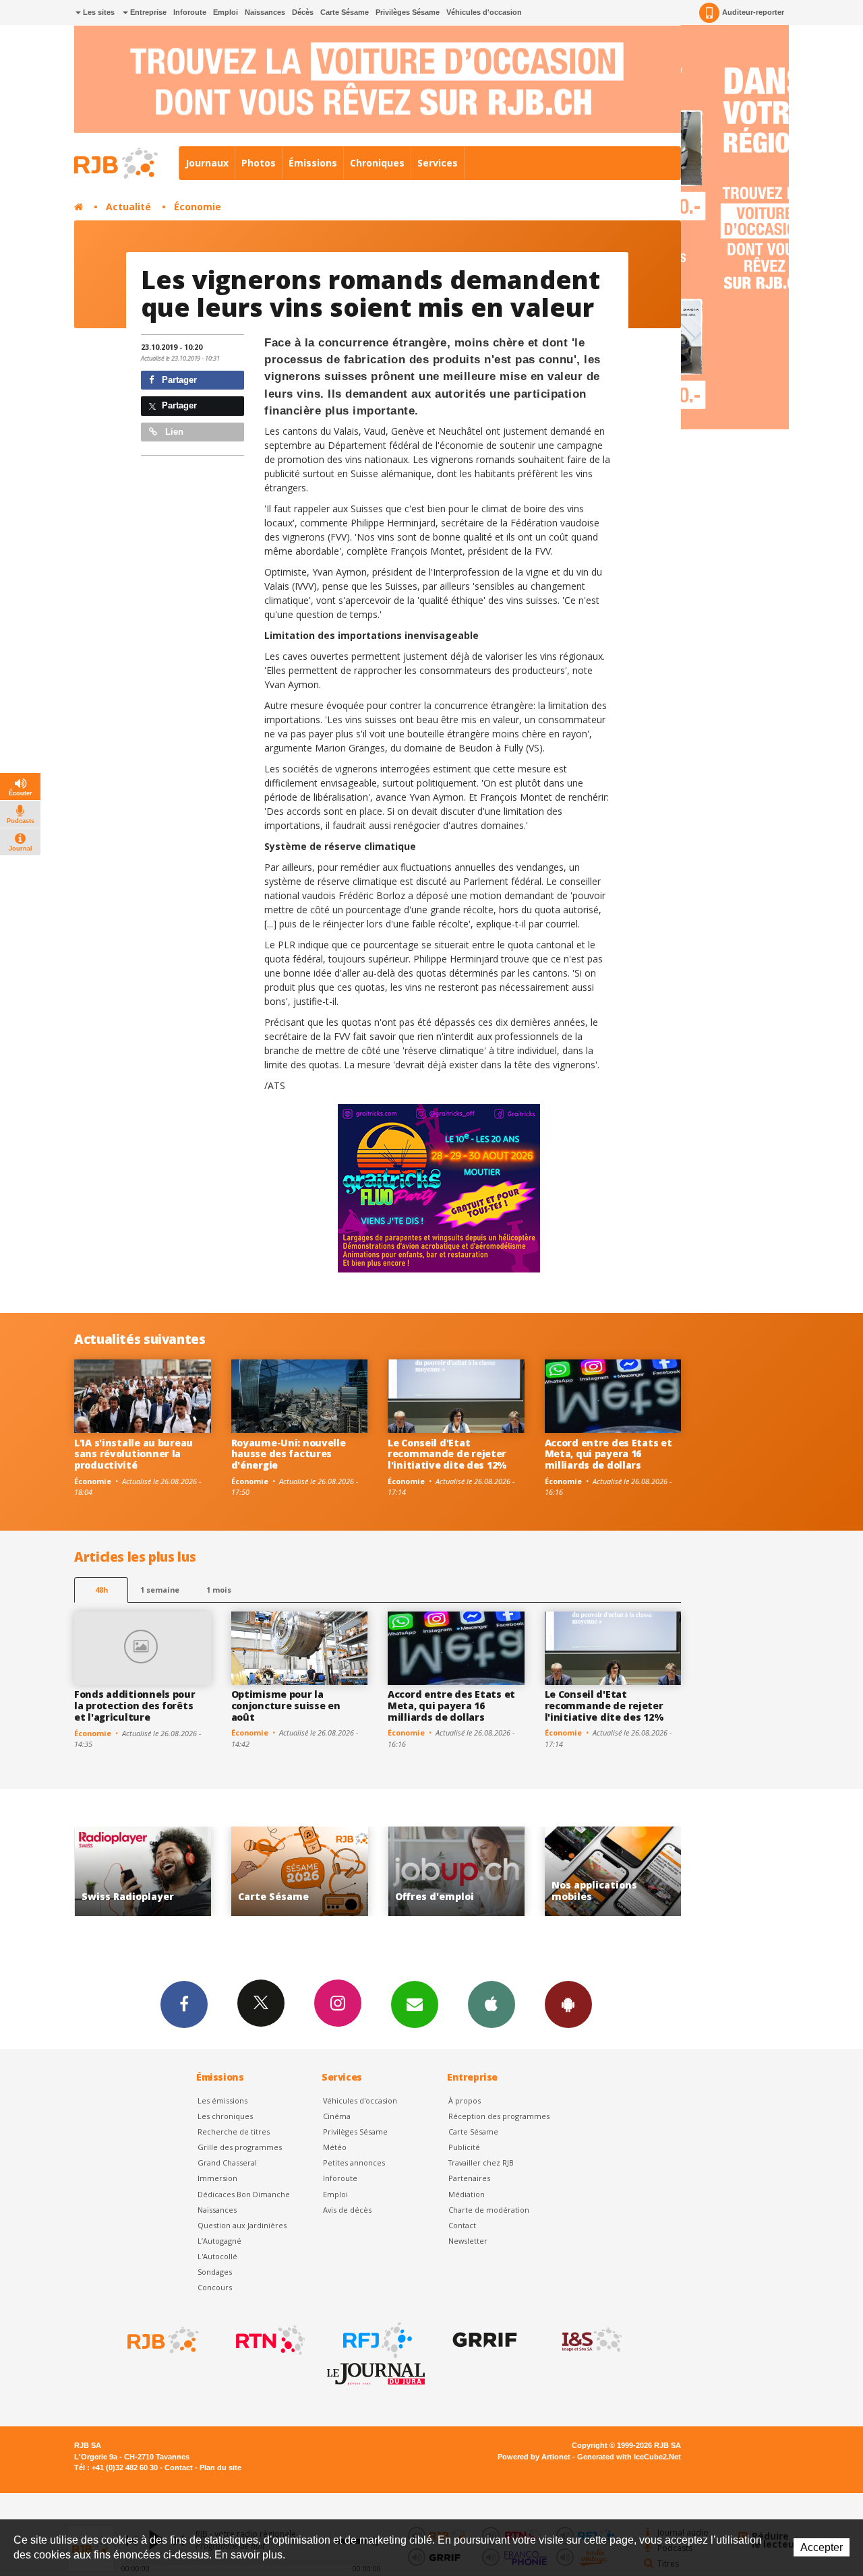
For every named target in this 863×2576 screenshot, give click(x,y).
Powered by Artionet (534, 2457)
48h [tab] (101, 1590)
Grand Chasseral (227, 2163)
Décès (303, 12)
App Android (568, 2004)
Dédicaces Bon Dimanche (244, 2194)
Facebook (184, 2004)
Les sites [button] (98, 12)
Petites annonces (354, 2163)
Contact (462, 2225)
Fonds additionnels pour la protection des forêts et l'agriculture (135, 1706)
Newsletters (415, 2004)
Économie (198, 207)
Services (438, 163)
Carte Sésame (345, 12)
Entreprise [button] (147, 12)
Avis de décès (347, 2210)
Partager (178, 380)
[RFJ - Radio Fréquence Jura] (376, 2340)
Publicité (464, 2147)
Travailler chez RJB (481, 2163)
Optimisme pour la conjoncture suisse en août (286, 1706)
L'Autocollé (217, 2256)
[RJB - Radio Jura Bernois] (162, 2340)
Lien (173, 432)
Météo (335, 2147)
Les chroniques (225, 2116)
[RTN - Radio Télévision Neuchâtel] (269, 2340)
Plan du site (220, 2467)
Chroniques (377, 163)
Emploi (226, 12)
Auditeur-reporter (753, 12)
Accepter (822, 2547)
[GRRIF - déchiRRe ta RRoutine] (483, 2340)
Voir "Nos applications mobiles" (472, 1871)
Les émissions (222, 2100)
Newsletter (468, 2241)
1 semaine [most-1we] (160, 1590)
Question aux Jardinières (242, 2225)
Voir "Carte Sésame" (158, 1871)
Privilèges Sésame (408, 12)
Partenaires (469, 2178)
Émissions (313, 163)
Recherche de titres (234, 2132)
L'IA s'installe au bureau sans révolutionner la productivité (133, 1454)
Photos (259, 163)
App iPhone (492, 2004)
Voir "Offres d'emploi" (315, 1871)
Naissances (265, 12)
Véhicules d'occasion (484, 12)
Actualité (128, 207)
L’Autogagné (219, 2241)
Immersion (217, 2178)
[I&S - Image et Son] (591, 2340)
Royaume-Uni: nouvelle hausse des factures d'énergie (289, 1454)
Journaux (207, 163)
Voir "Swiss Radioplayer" (629, 1871)
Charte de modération (489, 2210)
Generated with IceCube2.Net (629, 2457)
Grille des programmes (240, 2147)
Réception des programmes (499, 2116)
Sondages (215, 2272)
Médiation (467, 2194)
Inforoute (190, 12)
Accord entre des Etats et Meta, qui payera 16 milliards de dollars (608, 1454)
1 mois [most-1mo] (219, 1590)
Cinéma (337, 2116)
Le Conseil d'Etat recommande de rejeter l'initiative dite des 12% (447, 1454)
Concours (215, 2287)
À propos (465, 2100)
